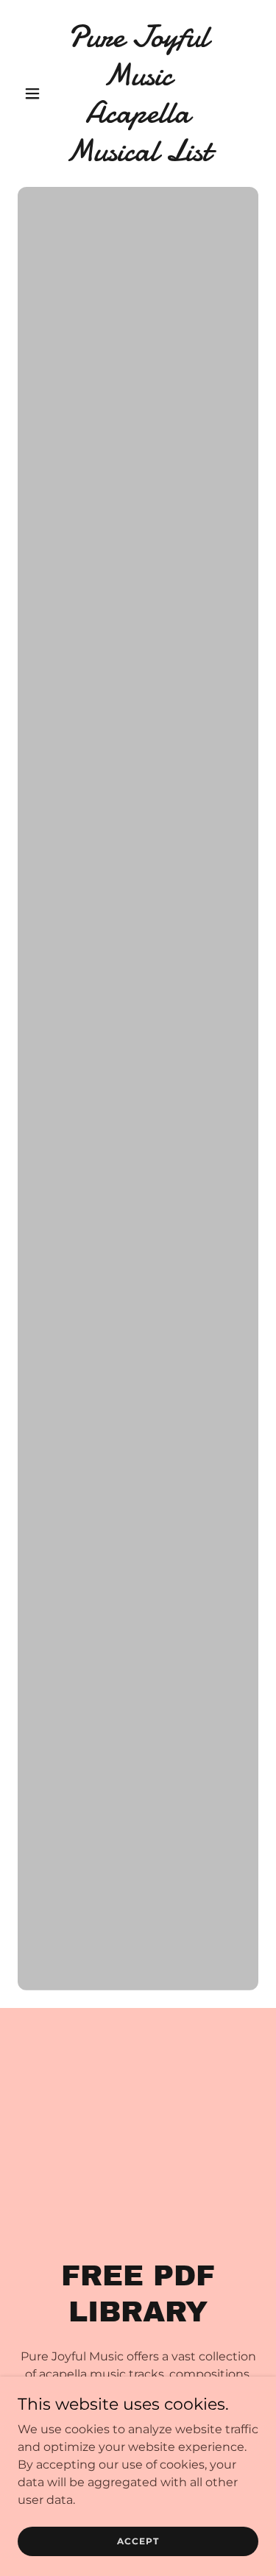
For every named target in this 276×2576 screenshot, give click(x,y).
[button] (36, 93)
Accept (138, 2541)
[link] (138, 156)
